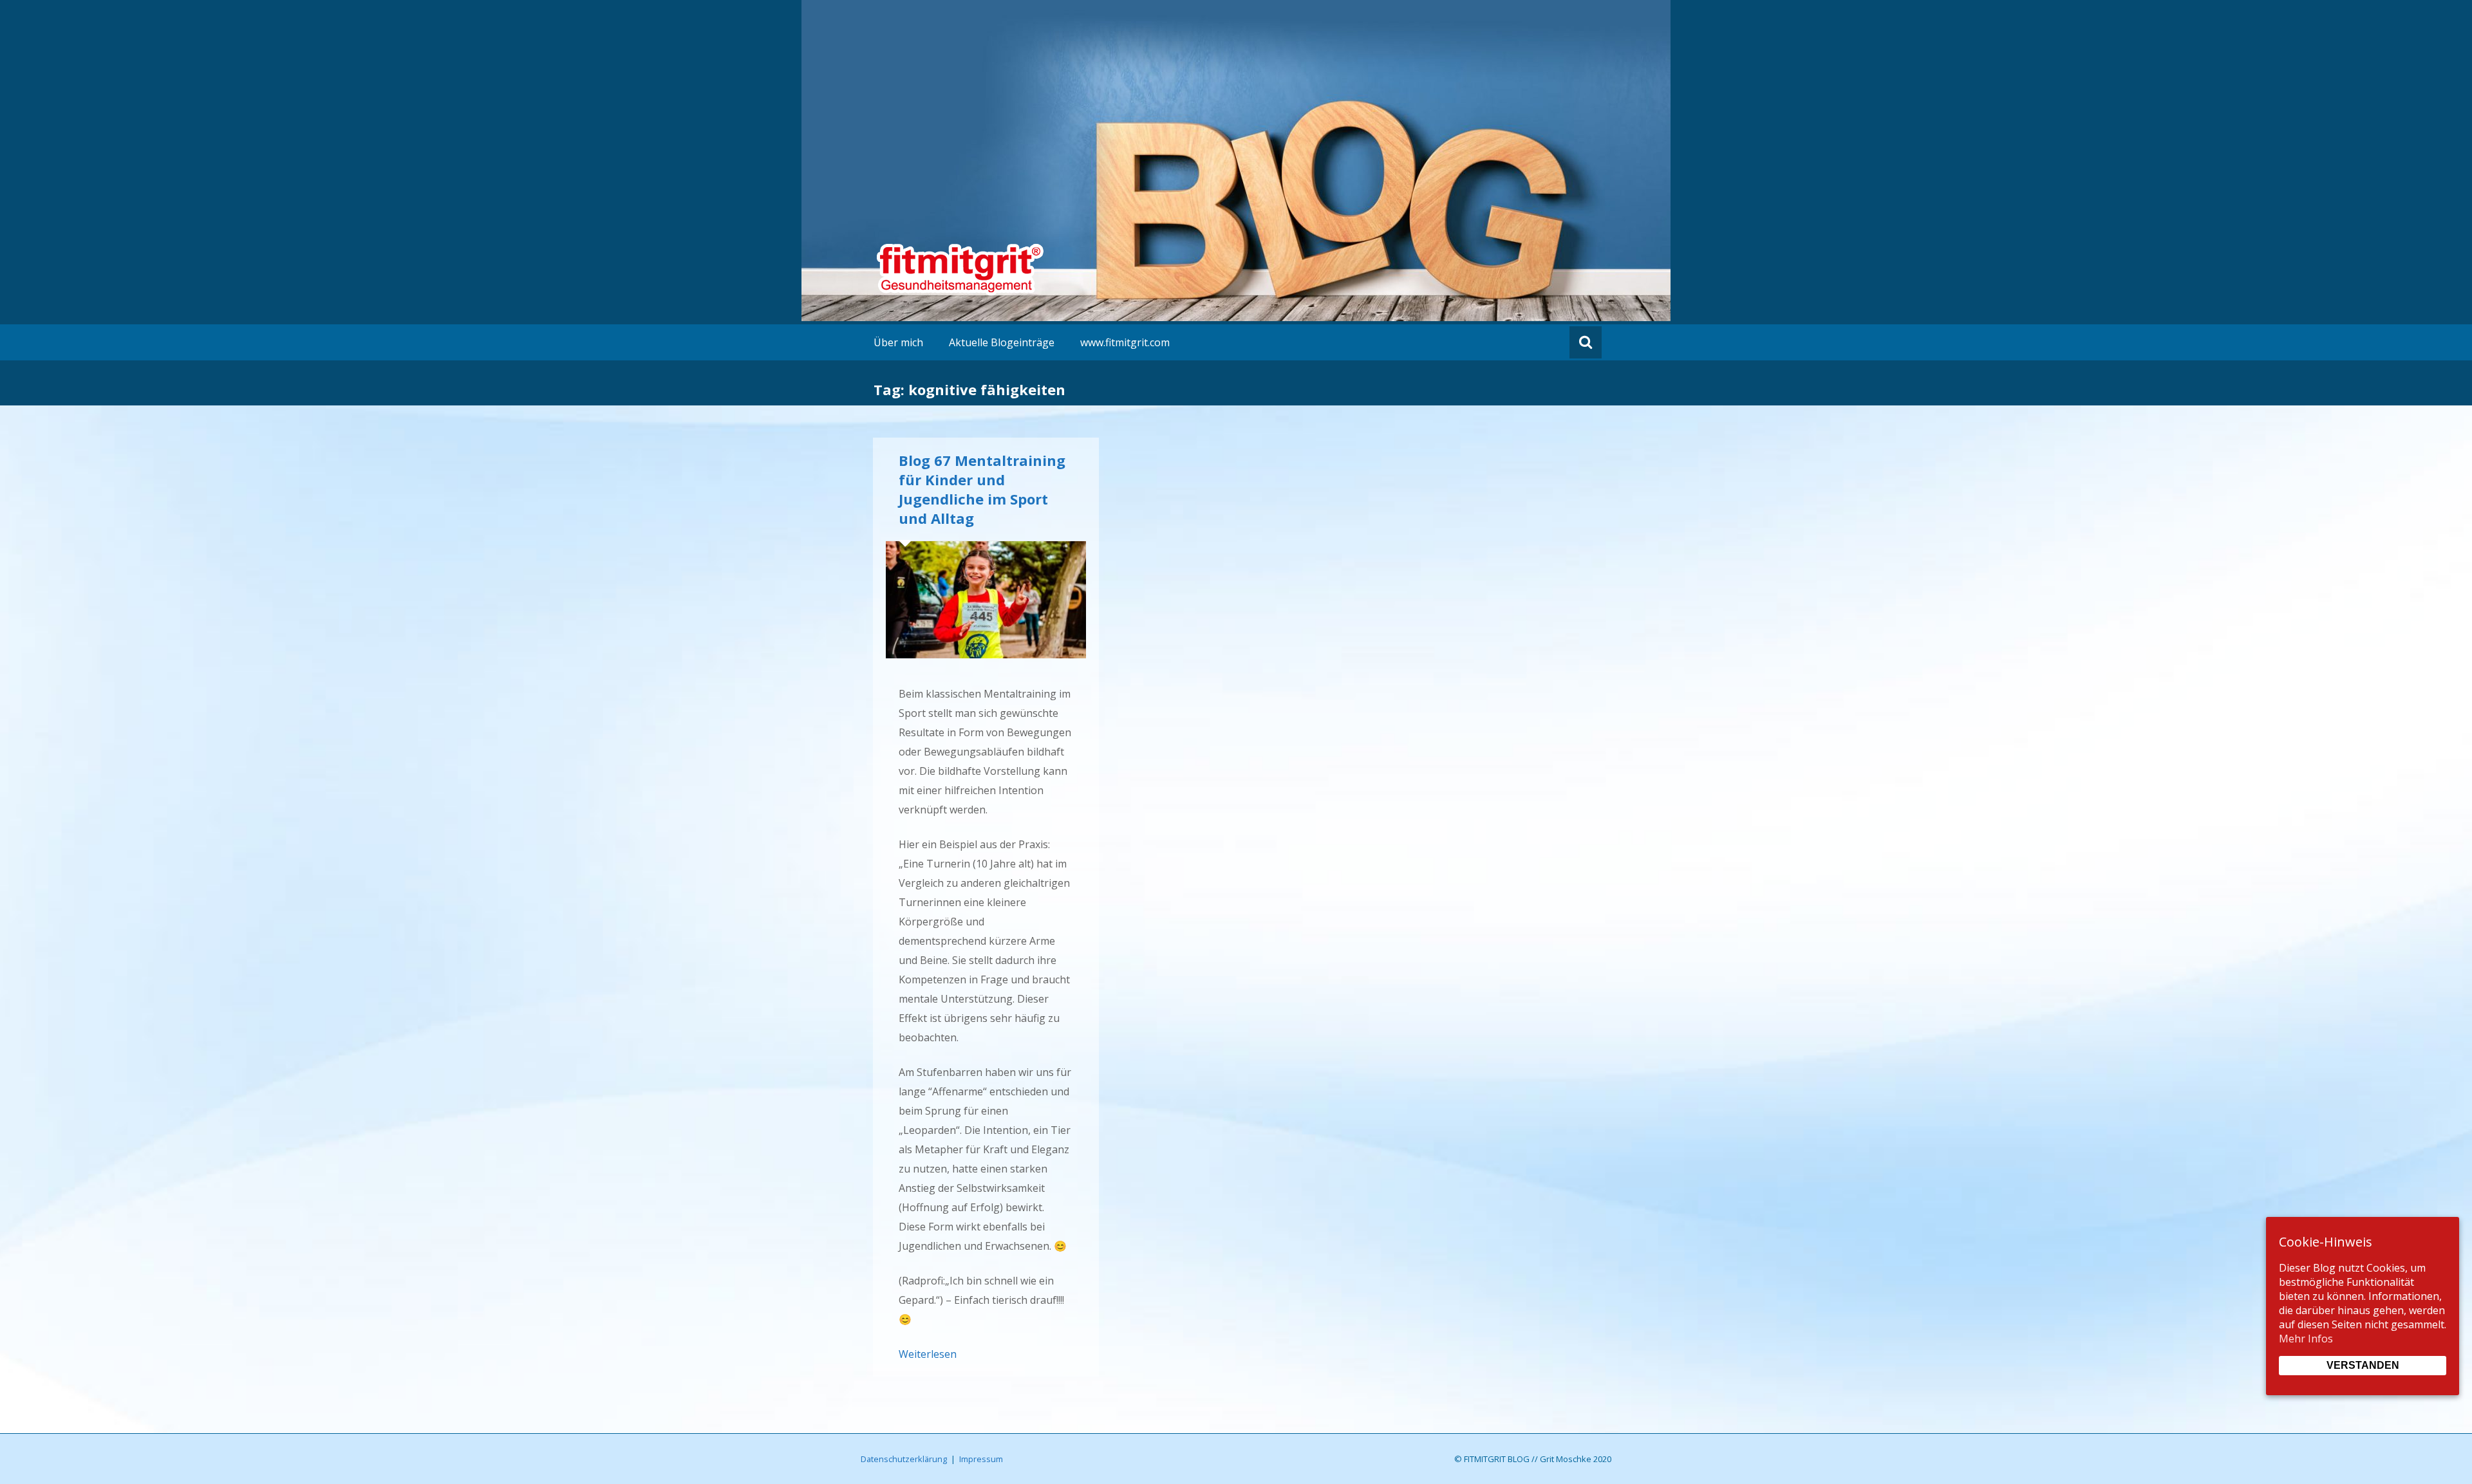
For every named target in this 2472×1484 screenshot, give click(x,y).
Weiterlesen (928, 1354)
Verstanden (2363, 1365)
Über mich (898, 342)
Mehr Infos (2306, 1339)
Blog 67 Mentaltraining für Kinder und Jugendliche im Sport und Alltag (982, 489)
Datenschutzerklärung (904, 1459)
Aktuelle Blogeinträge (1002, 342)
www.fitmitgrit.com (1125, 342)
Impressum (981, 1459)
